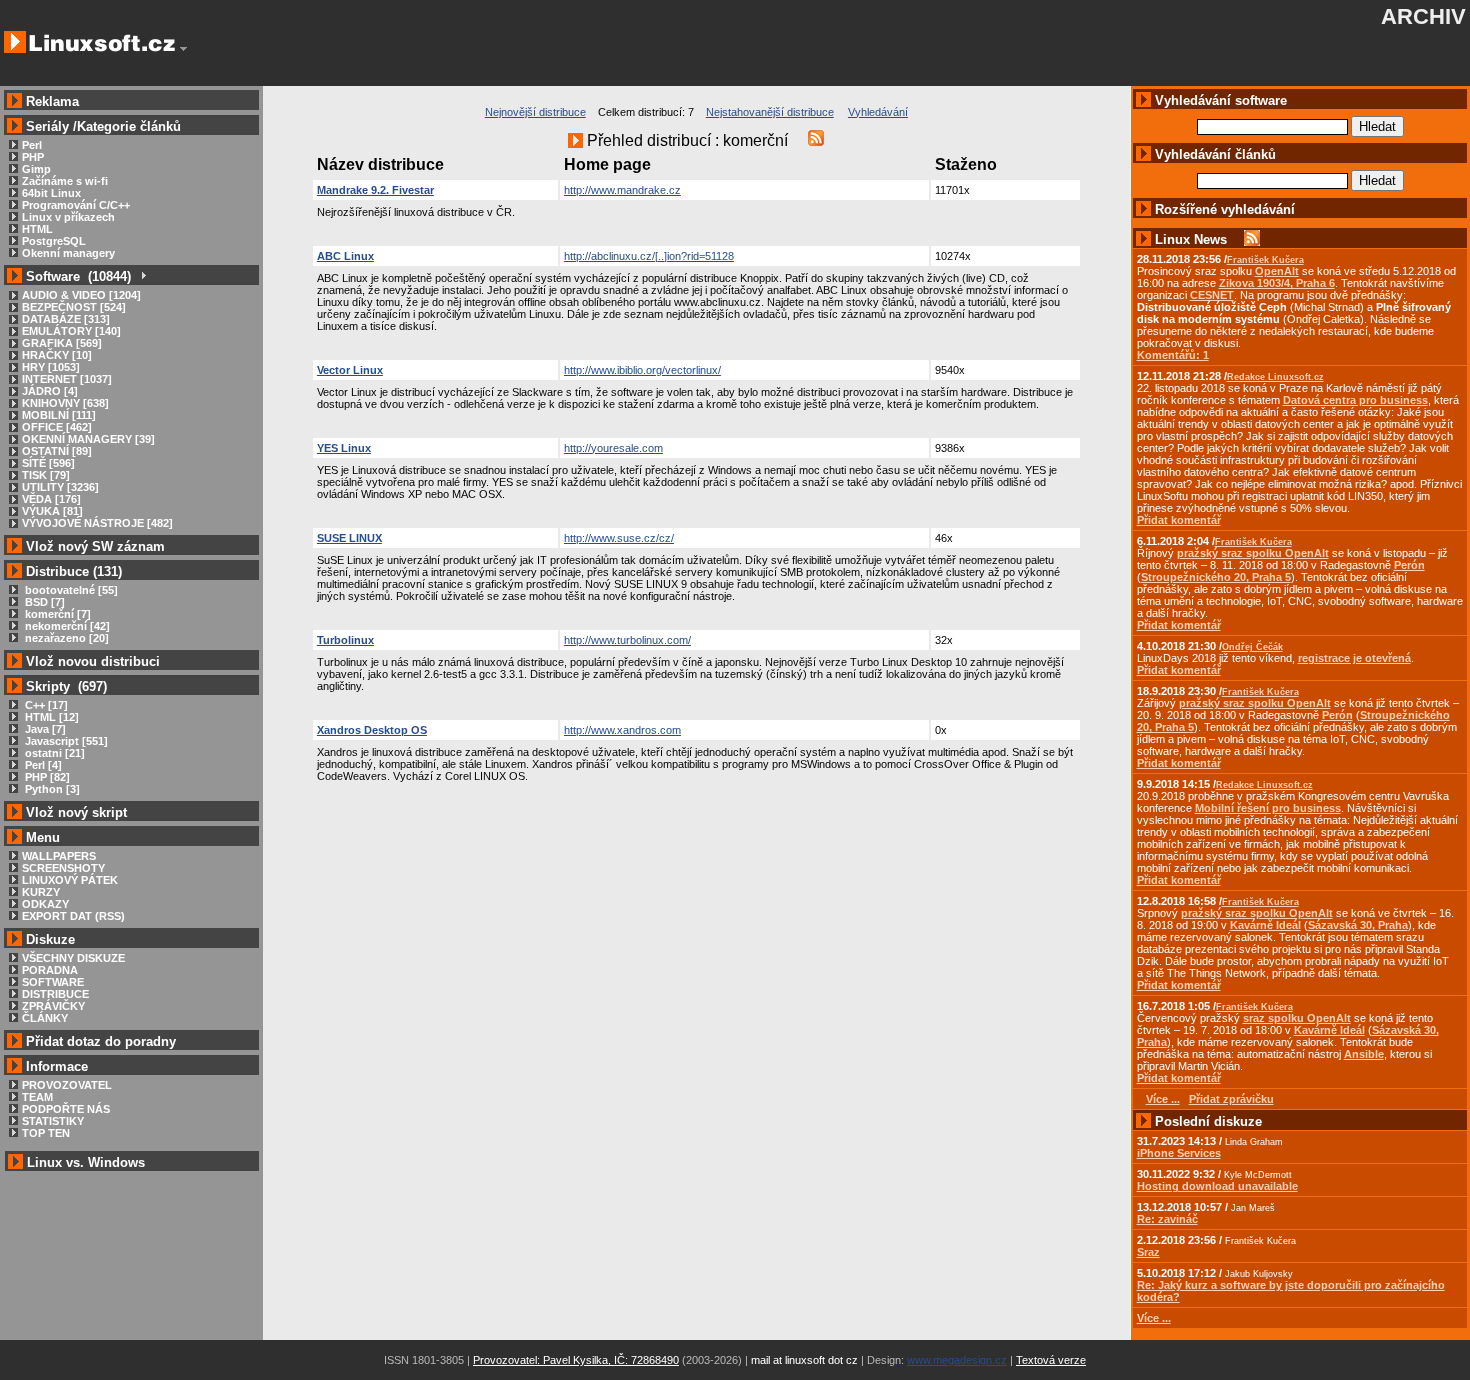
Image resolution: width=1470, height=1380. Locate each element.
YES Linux (344, 448)
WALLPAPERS (59, 856)
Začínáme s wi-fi (65, 181)
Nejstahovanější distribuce (770, 112)
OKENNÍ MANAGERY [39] (88, 439)
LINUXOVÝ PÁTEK (70, 880)
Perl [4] (42, 765)
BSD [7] (43, 602)
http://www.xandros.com (622, 730)
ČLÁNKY (45, 1018)
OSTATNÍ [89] (57, 451)
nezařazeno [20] (65, 638)
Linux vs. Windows (86, 1162)
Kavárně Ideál (1265, 925)
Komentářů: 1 (1173, 355)
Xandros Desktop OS (372, 730)
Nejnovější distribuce (535, 112)
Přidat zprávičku (1231, 1099)
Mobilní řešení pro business (1268, 808)
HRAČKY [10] (57, 355)
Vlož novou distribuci (93, 661)
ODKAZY (45, 904)
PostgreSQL (54, 241)
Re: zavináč (1167, 1219)
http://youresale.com (613, 448)
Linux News (1191, 239)
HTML (37, 229)
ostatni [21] (53, 753)
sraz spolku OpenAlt (1297, 1018)
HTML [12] (50, 717)
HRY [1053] (51, 367)
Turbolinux (345, 640)
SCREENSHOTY (63, 868)
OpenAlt (1277, 271)
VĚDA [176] (51, 499)
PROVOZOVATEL (67, 1085)
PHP (33, 157)
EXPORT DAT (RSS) (73, 916)
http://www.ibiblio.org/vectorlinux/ (642, 370)
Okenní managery (68, 253)
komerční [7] (56, 614)
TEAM (37, 1097)
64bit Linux (51, 193)
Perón (1409, 565)
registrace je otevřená (1354, 658)
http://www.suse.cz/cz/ (619, 538)
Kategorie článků (129, 126)
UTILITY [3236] (60, 487)
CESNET (1212, 295)
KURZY (41, 892)
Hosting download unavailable (1217, 1186)
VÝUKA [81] (52, 511)
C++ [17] (45, 705)
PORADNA (50, 970)
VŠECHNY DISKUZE (73, 958)
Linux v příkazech (68, 217)
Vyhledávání (878, 112)
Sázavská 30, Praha (1358, 925)
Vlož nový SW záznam (95, 546)
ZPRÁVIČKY (53, 1006)
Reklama (52, 101)
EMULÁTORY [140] (71, 331)
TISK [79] (46, 475)
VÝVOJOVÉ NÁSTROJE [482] (97, 523)
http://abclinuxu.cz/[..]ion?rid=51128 (649, 256)
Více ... (1154, 1318)
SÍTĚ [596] (48, 463)
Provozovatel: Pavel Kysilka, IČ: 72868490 (576, 1360)
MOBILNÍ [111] (59, 415)
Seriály (47, 126)
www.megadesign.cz (957, 1360)
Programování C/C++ (76, 205)
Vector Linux (350, 370)
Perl (32, 145)
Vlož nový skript (76, 812)
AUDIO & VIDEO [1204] (81, 295)
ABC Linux (345, 256)
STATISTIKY (53, 1121)
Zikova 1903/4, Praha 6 (1277, 283)
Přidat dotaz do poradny (99, 1041)
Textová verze (1051, 1360)
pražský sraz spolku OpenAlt (1253, 553)
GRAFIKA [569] (62, 343)
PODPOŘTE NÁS (66, 1109)
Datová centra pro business (1355, 400)
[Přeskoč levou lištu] (183, 49)
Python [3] (51, 789)
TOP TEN (46, 1133)
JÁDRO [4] (50, 391)
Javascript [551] (65, 741)
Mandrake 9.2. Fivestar (375, 190)
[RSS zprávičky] (1252, 239)
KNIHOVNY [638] (65, 403)
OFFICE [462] (57, 427)
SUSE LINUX (349, 538)
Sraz (1148, 1252)
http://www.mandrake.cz (622, 190)
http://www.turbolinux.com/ (627, 640)
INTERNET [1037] (67, 379)
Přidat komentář (1179, 520)
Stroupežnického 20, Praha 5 (1216, 577)
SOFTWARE (53, 982)
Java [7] (44, 729)
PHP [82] (46, 777)
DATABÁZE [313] (66, 319)
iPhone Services (1179, 1153)
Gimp (36, 169)
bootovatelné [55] (70, 590)
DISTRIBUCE (55, 994)
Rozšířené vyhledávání (1225, 209)
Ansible (1364, 1054)
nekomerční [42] (66, 626)
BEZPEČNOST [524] (74, 307)
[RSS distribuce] (816, 140)
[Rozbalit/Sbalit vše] (142, 276)
